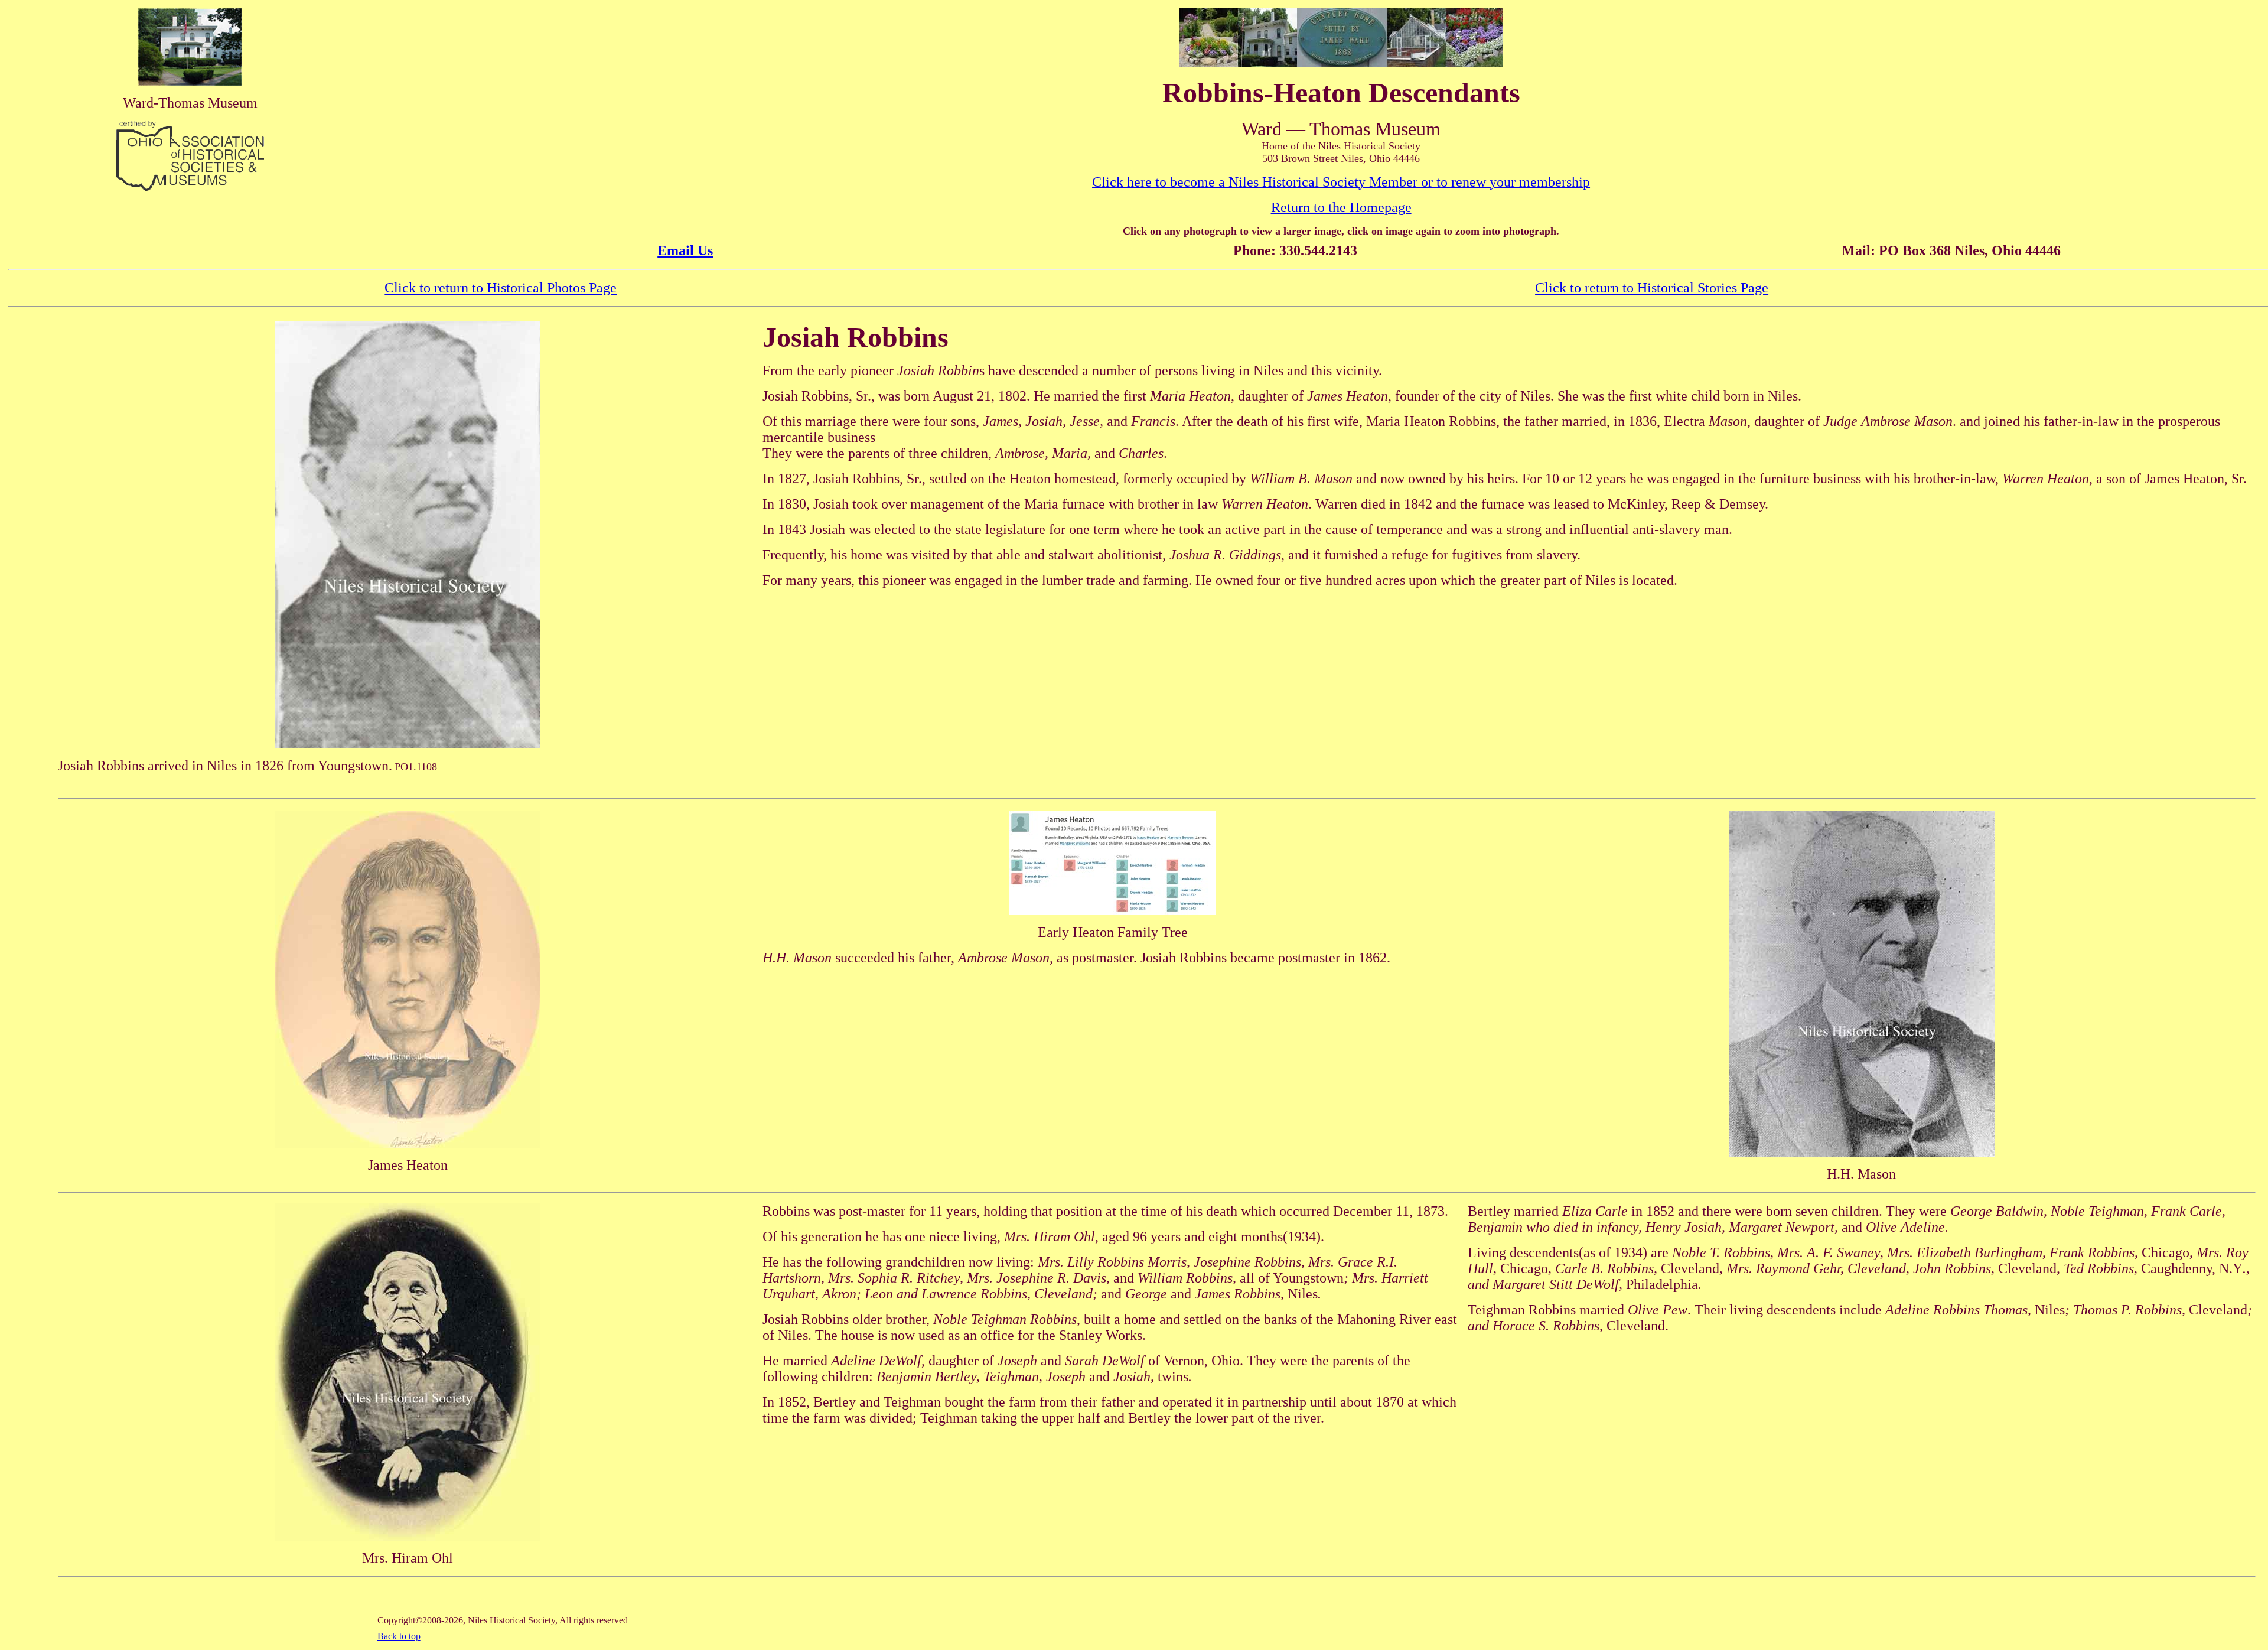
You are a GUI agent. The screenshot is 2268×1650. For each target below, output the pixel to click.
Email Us (685, 250)
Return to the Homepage (1341, 207)
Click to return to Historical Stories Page (1652, 288)
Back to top (399, 1636)
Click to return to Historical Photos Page (501, 288)
